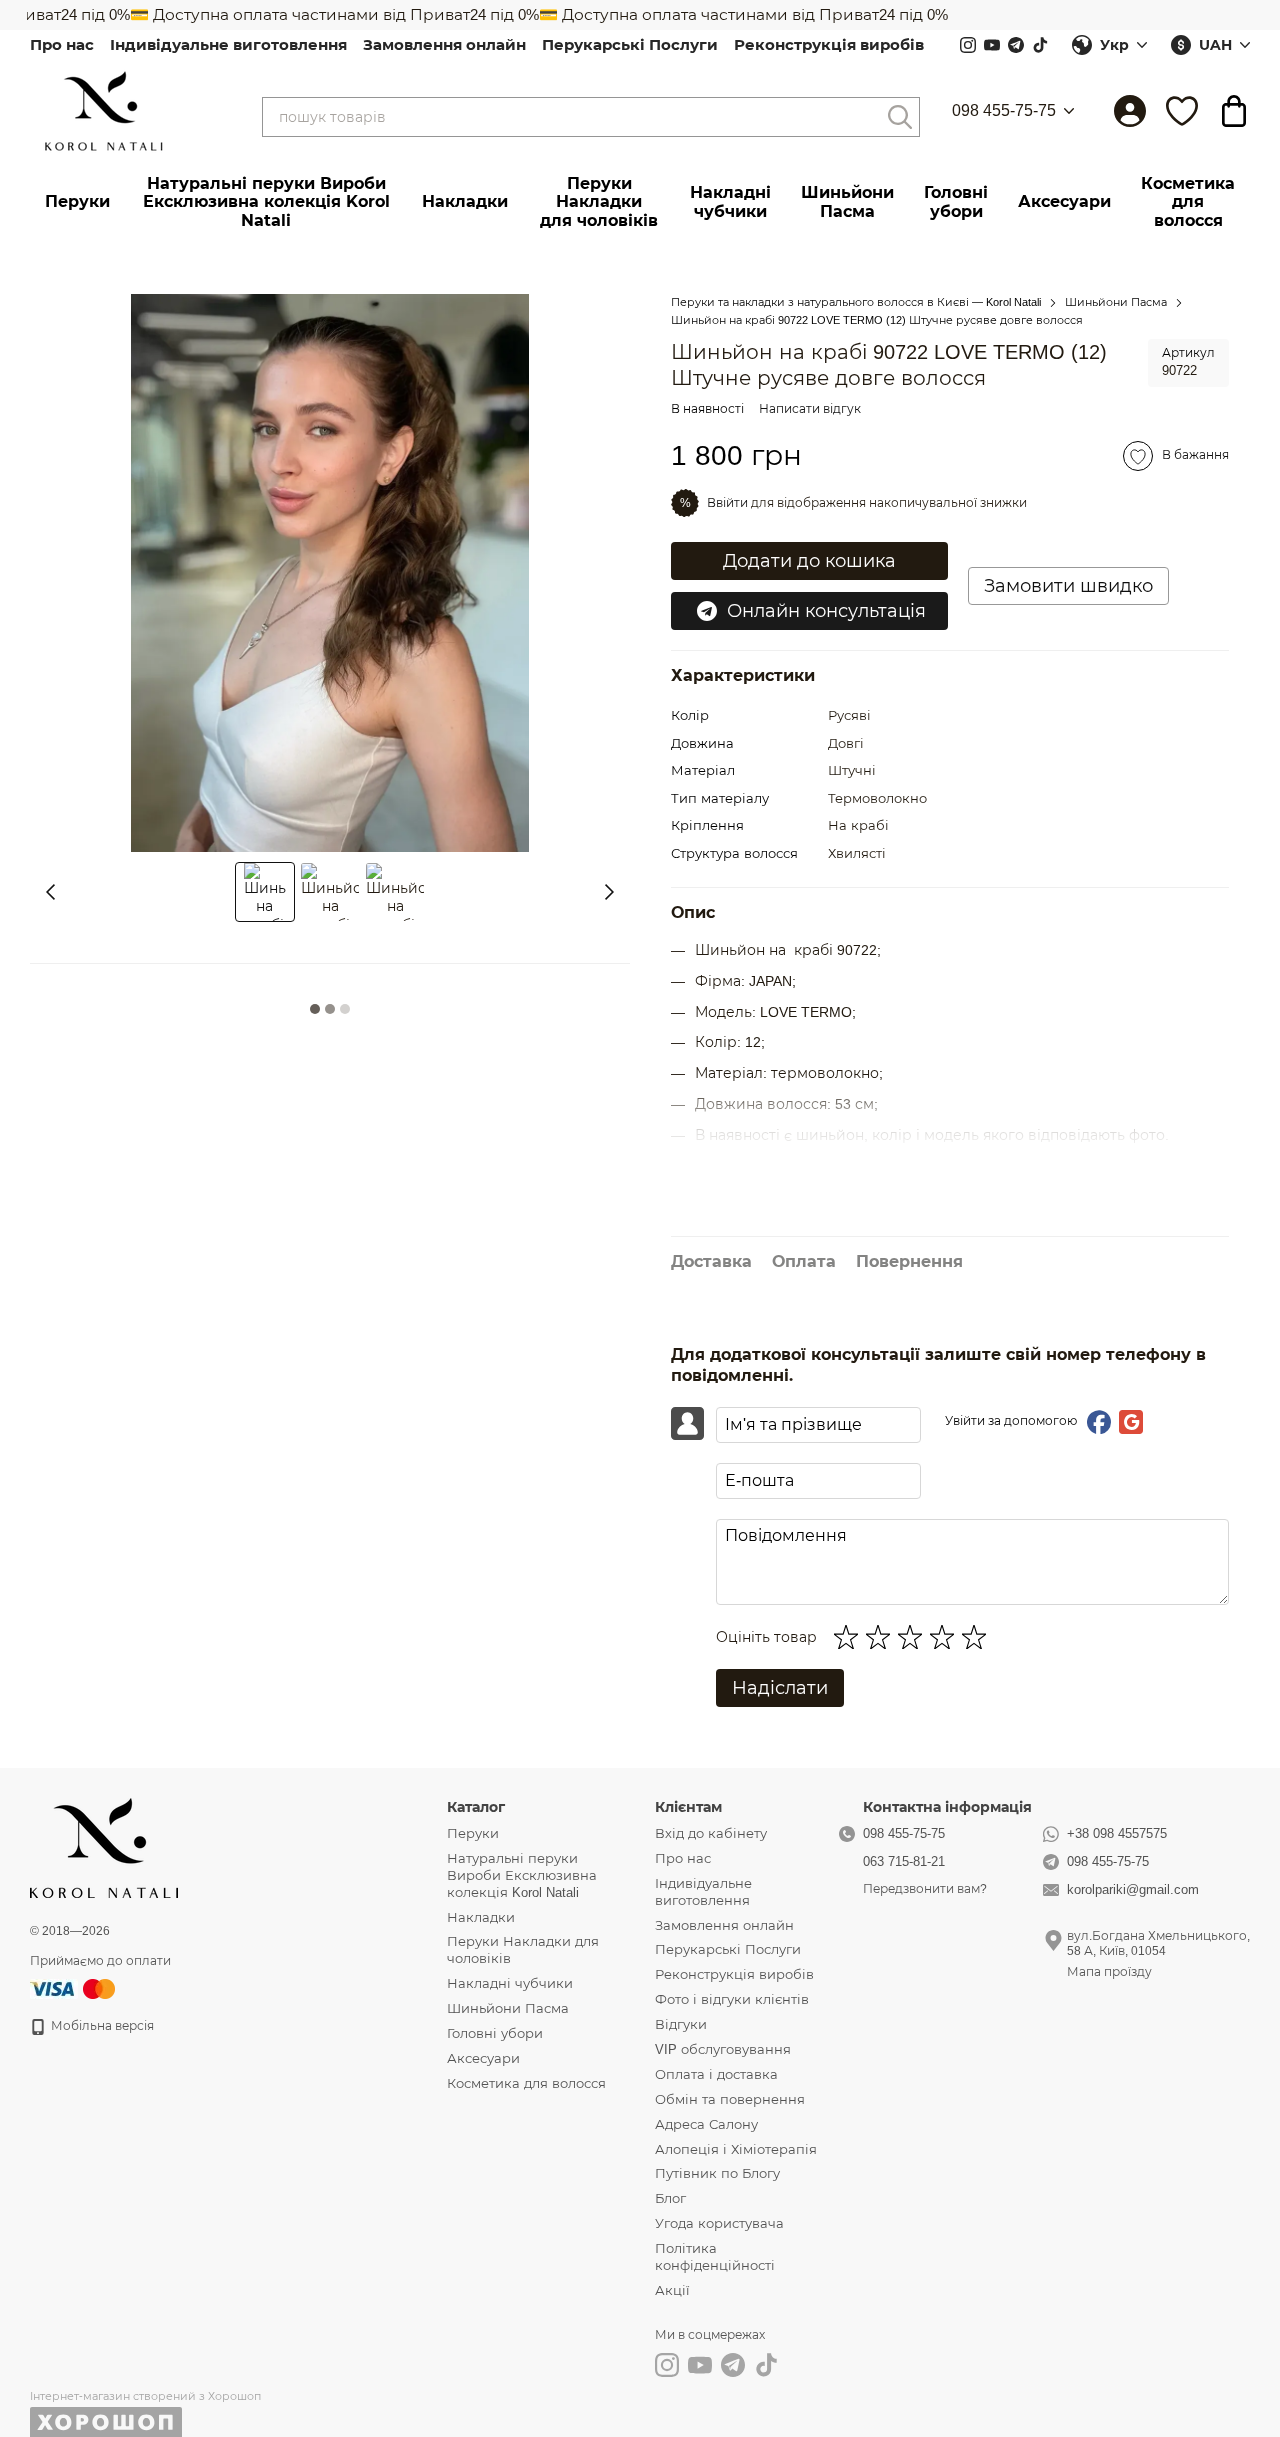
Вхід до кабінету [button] (711, 1833)
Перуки (77, 201)
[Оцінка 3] (914, 1637)
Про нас (62, 44)
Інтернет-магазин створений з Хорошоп (145, 2396)
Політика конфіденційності (715, 2257)
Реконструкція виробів (829, 44)
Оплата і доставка (716, 2074)
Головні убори (956, 201)
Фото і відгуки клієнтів (732, 1999)
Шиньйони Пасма (847, 201)
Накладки (465, 201)
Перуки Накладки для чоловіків (599, 202)
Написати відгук (810, 409)
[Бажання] (1182, 111)
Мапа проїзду (1109, 1972)
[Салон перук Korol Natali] (104, 1847)
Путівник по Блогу (717, 2173)
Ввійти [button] (727, 503)
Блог (670, 2198)
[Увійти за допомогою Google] (1131, 1422)
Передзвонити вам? (925, 1889)
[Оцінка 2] (882, 1637)
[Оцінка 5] (978, 1637)
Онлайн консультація (826, 611)
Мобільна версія (101, 2026)
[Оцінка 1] (850, 1637)
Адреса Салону (706, 2124)
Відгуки (681, 2024)
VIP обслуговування (723, 2049)
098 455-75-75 (1004, 111)
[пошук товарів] (900, 117)
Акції (672, 2290)
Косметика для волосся (1188, 202)
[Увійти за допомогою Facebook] (1099, 1422)
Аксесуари (1064, 201)
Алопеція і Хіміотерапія (736, 2149)
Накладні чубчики (730, 201)
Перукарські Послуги (630, 44)
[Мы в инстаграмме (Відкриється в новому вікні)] (968, 45)
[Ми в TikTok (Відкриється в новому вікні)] (1040, 45)
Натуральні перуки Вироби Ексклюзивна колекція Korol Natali (266, 202)
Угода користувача (719, 2223)
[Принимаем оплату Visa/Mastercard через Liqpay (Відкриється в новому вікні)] (74, 1989)
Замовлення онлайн (444, 44)
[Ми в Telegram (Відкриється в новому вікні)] (1016, 45)
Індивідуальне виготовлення (228, 44)
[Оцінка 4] (946, 1637)
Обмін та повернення (730, 2099)
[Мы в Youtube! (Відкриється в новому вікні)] (992, 45)
